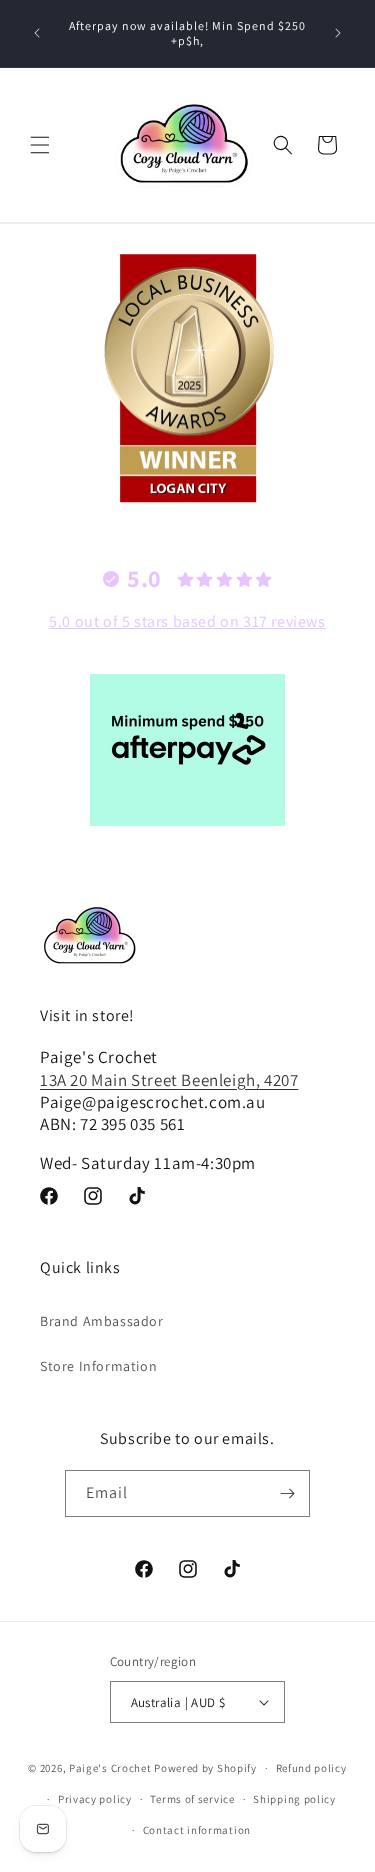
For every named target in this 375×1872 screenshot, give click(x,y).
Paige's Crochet (110, 1768)
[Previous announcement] (37, 33)
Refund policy (311, 1768)
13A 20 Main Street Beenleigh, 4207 (169, 1080)
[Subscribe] (287, 1493)
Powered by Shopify (205, 1768)
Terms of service (192, 1799)
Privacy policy (95, 1799)
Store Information (98, 1366)
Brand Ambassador (102, 1321)
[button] (40, 145)
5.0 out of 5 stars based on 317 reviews (187, 621)
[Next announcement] (338, 33)
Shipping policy (294, 1799)
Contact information (197, 1830)
